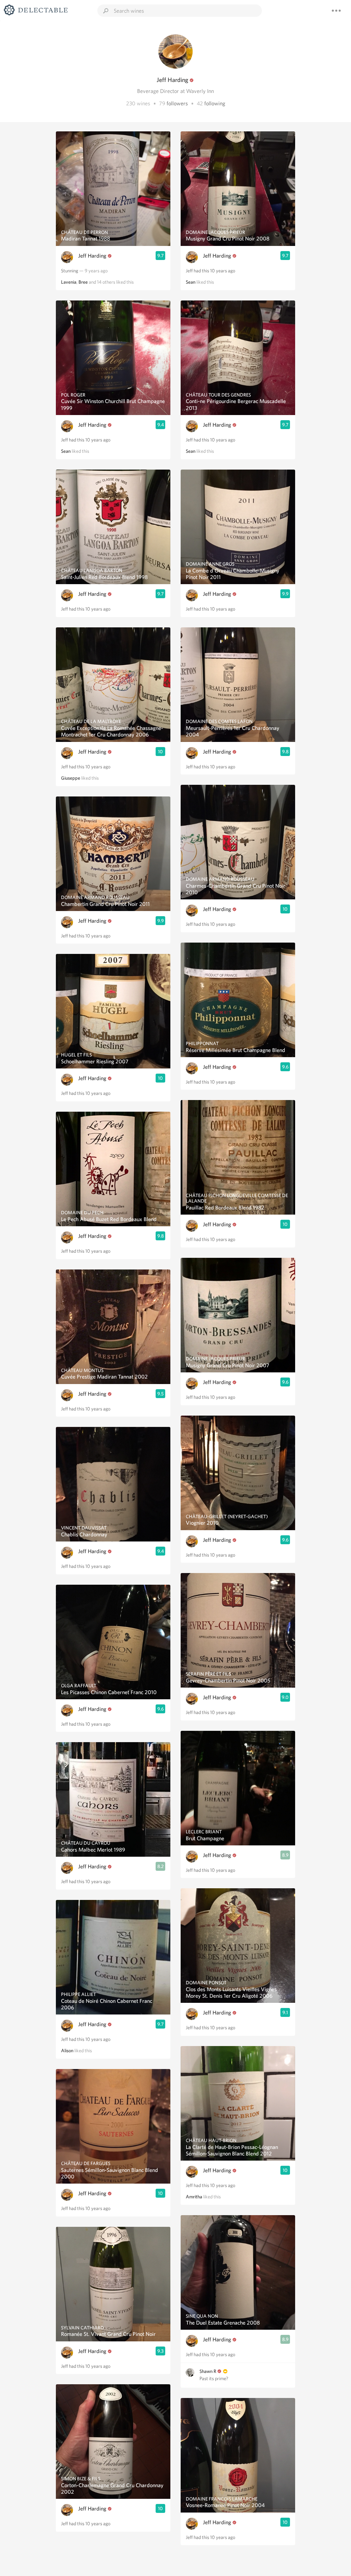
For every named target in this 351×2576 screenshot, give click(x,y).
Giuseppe (71, 778)
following (215, 103)
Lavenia (69, 282)
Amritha (194, 2197)
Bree (83, 282)
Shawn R (208, 2371)
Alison (67, 2051)
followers (177, 103)
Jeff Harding (92, 256)
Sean (66, 451)
